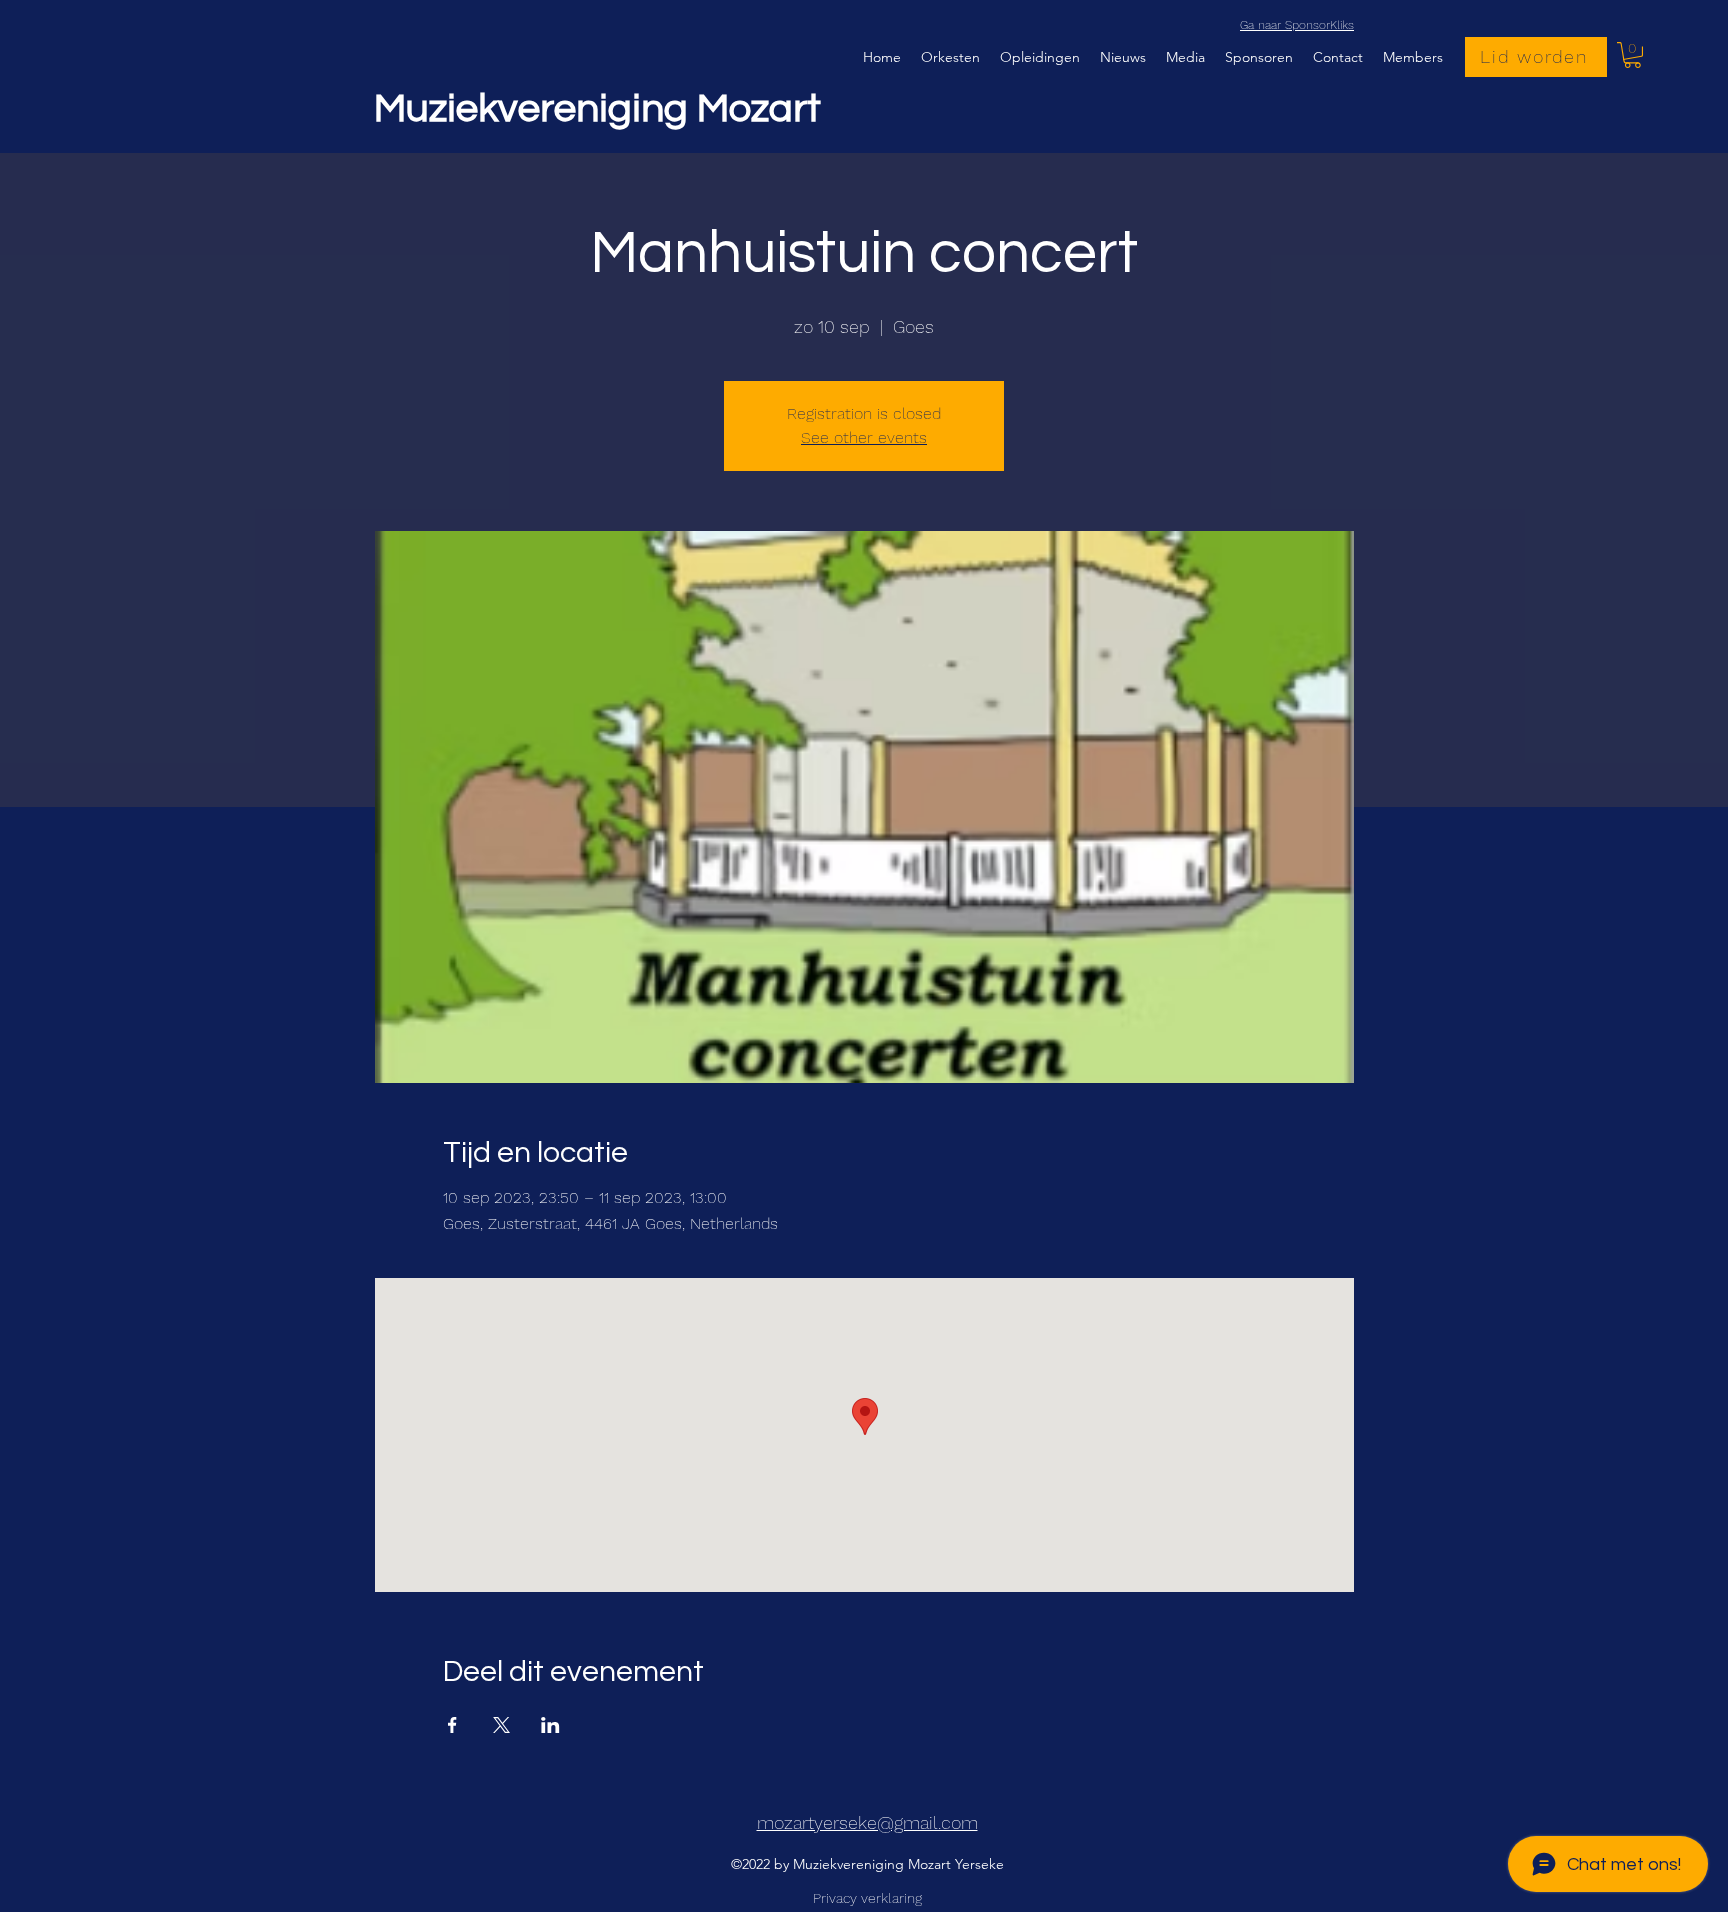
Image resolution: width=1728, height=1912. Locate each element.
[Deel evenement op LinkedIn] (550, 1725)
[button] (1632, 55)
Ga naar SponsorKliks (1297, 25)
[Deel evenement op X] (501, 1725)
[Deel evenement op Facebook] (452, 1725)
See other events (864, 437)
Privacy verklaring (867, 1898)
